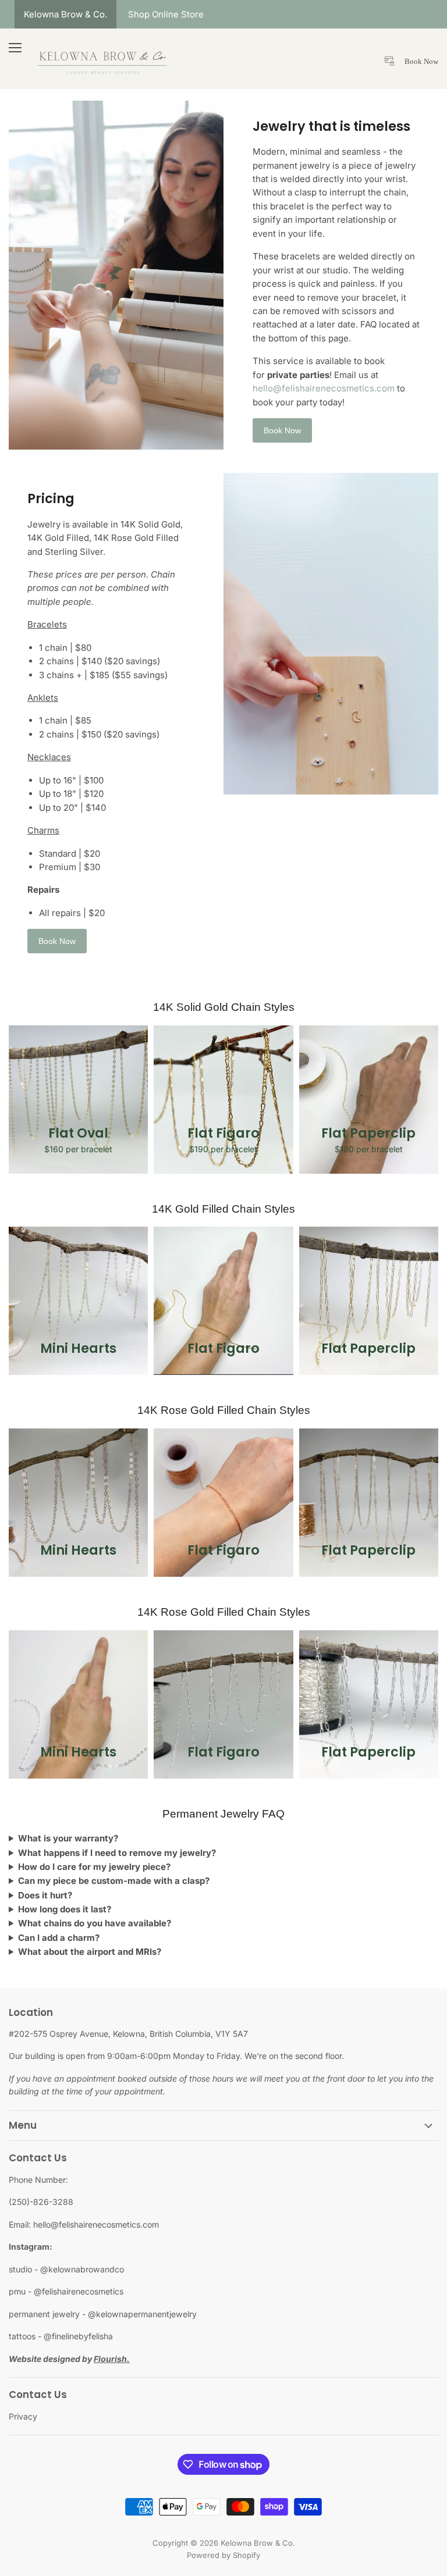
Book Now (282, 430)
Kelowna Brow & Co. (65, 14)
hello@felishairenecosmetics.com (324, 388)
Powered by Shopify (223, 2555)
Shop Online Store (166, 14)
